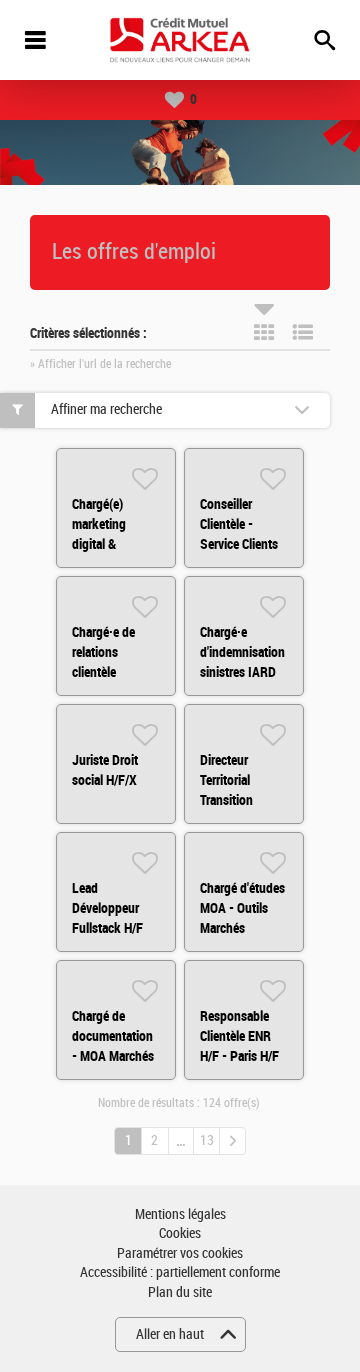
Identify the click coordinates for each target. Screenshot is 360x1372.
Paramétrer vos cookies (180, 1253)
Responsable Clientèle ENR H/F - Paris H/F (239, 1036)
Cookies (180, 1233)
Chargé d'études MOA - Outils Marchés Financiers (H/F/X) (242, 928)
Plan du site (180, 1292)
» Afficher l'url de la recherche (100, 364)
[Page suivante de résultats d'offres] (232, 1141)
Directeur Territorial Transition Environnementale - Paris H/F (248, 800)
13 (207, 1140)
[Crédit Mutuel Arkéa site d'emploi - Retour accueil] (180, 40)
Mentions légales (180, 1214)
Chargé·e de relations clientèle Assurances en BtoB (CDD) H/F (113, 672)
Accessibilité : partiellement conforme (180, 1272)
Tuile (264, 332)
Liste (303, 332)
